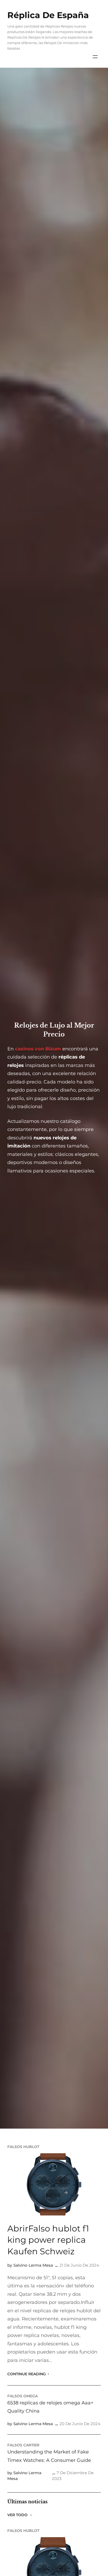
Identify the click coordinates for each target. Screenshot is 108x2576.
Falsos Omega (23, 2396)
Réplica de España (48, 15)
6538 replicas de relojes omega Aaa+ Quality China (50, 2407)
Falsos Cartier (23, 2445)
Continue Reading (27, 2374)
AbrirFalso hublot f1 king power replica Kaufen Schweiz (48, 2240)
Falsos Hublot (23, 2147)
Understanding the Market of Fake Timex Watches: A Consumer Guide (49, 2456)
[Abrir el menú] (95, 57)
